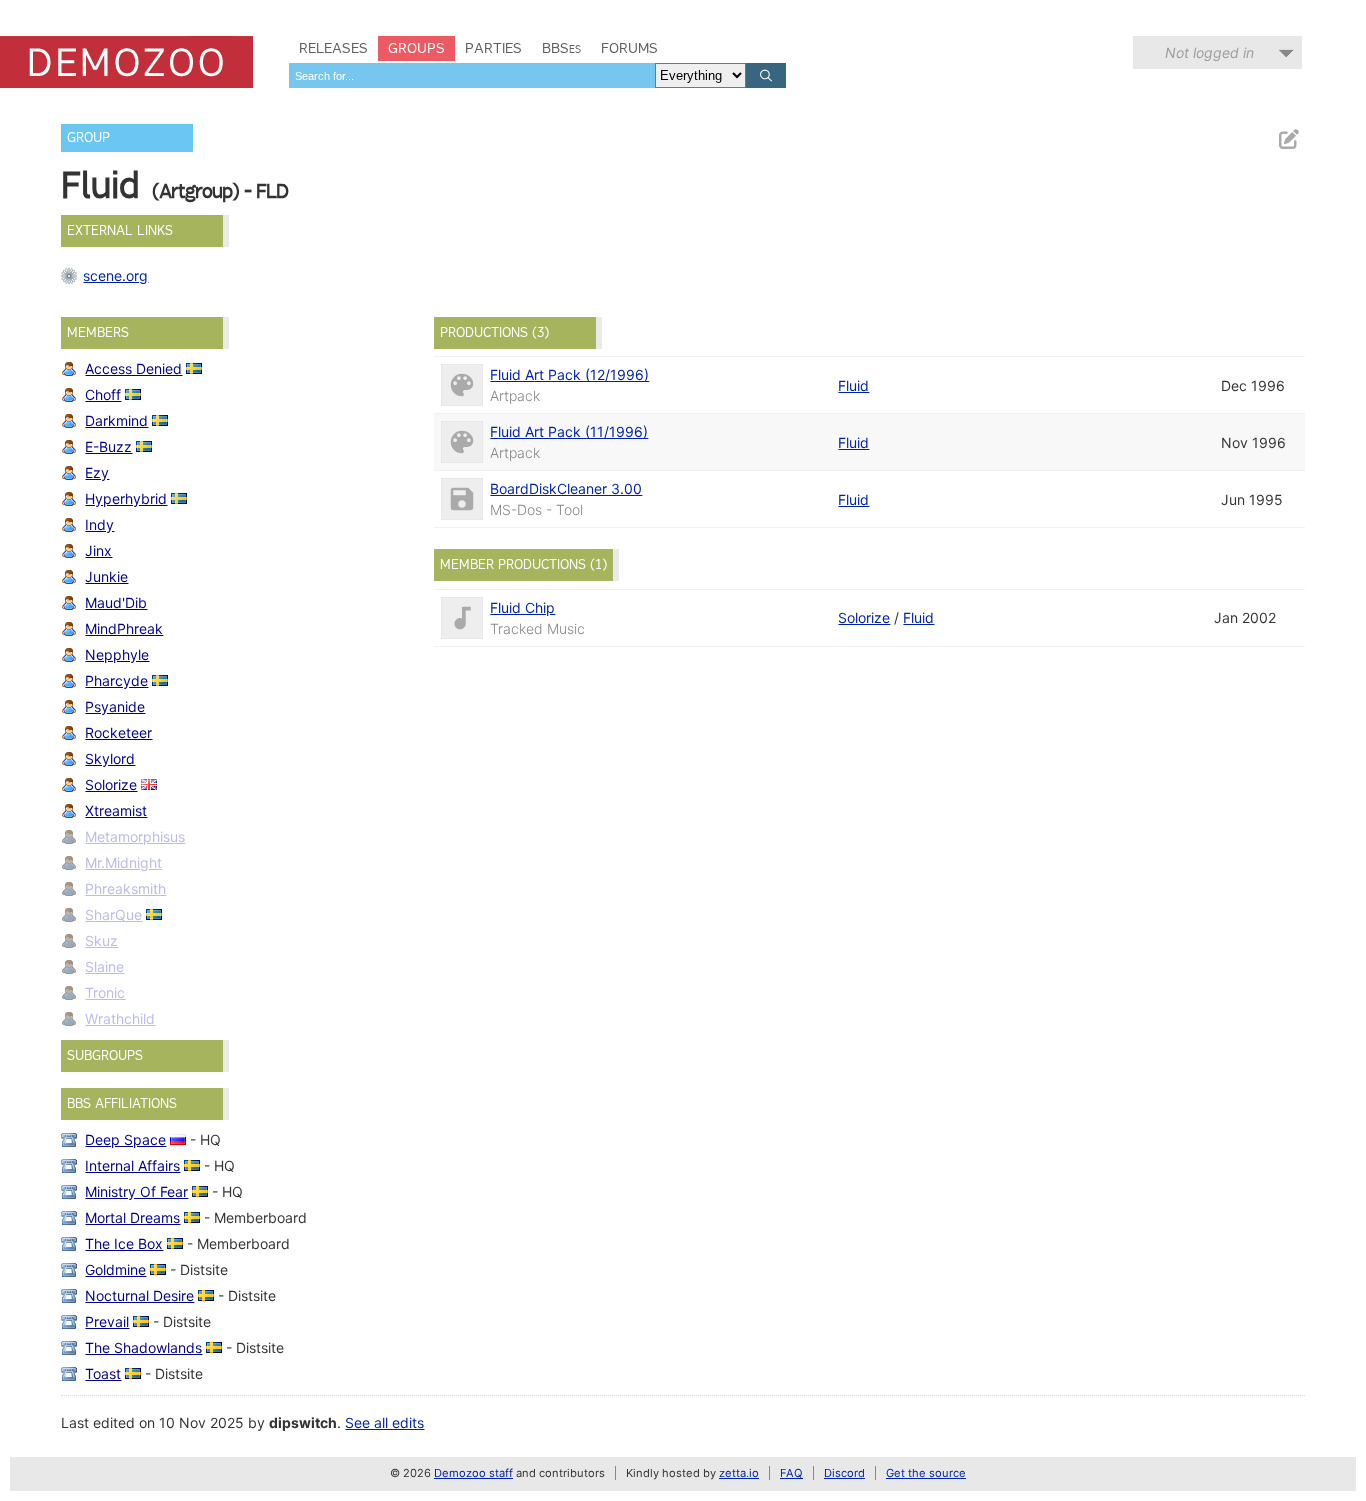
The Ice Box (124, 1243)
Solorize (111, 784)
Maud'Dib (116, 602)
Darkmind (116, 420)
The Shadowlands (143, 1347)
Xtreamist (116, 810)
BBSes (561, 48)
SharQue (113, 914)
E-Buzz (108, 446)
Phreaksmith (125, 888)
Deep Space (125, 1139)
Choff (103, 394)
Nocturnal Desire (139, 1295)
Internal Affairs (132, 1165)
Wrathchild (120, 1018)
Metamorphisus (135, 836)
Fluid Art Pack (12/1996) (569, 374)
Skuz (101, 940)
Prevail (107, 1321)
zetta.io (739, 1473)
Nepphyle (117, 654)
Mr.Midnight (123, 862)
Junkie (106, 576)
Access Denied (133, 368)
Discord (844, 1473)
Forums (629, 48)
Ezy (97, 472)
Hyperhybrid (126, 498)
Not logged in (1209, 52)
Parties (493, 48)
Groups (416, 48)
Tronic (105, 992)
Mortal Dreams (132, 1217)
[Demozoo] (126, 62)
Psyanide (115, 706)
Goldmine (115, 1269)
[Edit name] (1288, 139)
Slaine (104, 966)
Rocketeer (118, 732)
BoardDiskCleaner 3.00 (566, 488)
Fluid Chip (522, 607)
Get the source (926, 1473)
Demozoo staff (473, 1473)
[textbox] (472, 75)
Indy (99, 524)
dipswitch (303, 1422)
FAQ (791, 1473)
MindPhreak (124, 628)
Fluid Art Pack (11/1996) (569, 431)
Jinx (98, 550)
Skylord (110, 758)
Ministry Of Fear (136, 1191)
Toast (103, 1373)
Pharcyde (116, 680)
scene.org (115, 275)
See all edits (384, 1422)
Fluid (853, 385)
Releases (333, 48)
